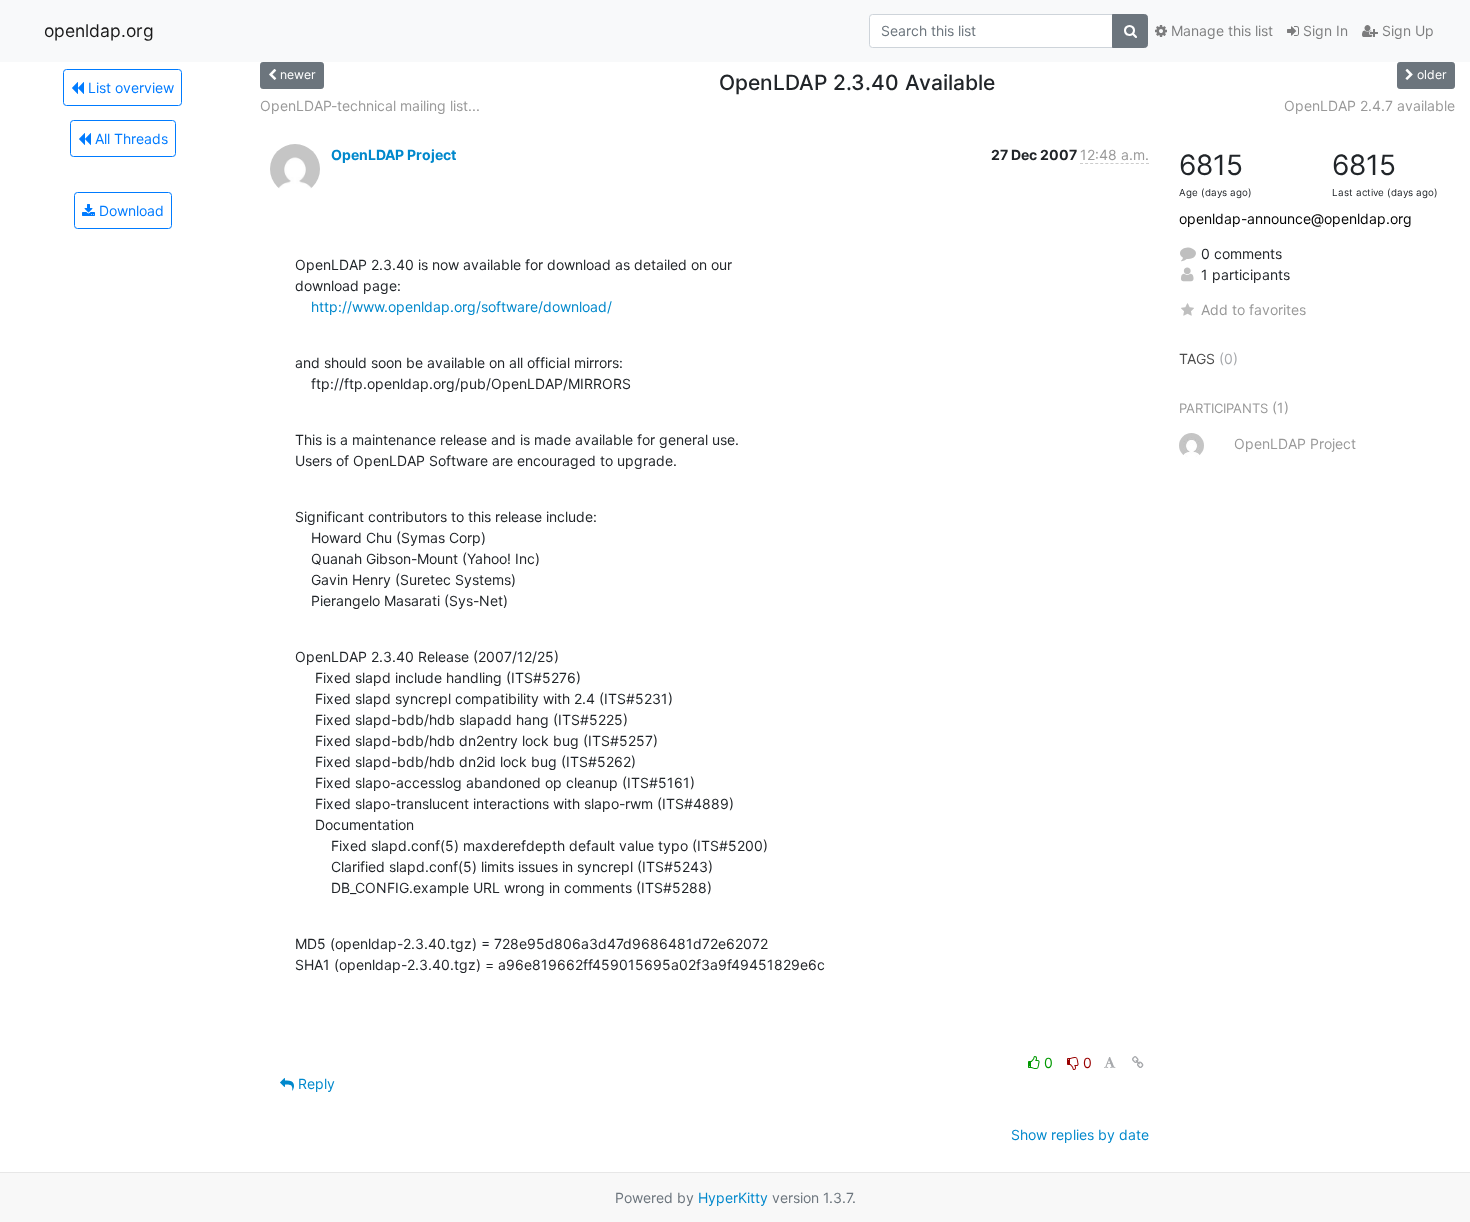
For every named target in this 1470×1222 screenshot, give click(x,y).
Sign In (1323, 30)
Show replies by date (1080, 1134)
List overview (129, 87)
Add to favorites (1253, 309)
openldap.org (99, 30)
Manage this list (1220, 30)
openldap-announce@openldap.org (1295, 218)
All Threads (129, 138)
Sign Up (1406, 30)
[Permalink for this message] (1138, 1062)
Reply (314, 1083)
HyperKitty (733, 1197)
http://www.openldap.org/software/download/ (461, 306)
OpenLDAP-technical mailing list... (370, 105)
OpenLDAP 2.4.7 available (1369, 105)
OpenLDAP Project (393, 154)
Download (129, 210)
